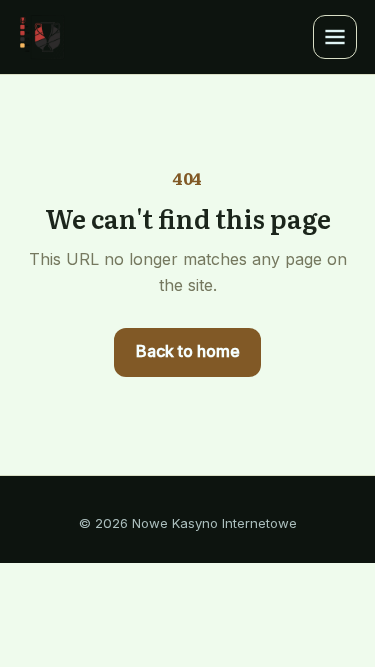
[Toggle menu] (335, 37)
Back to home (188, 351)
